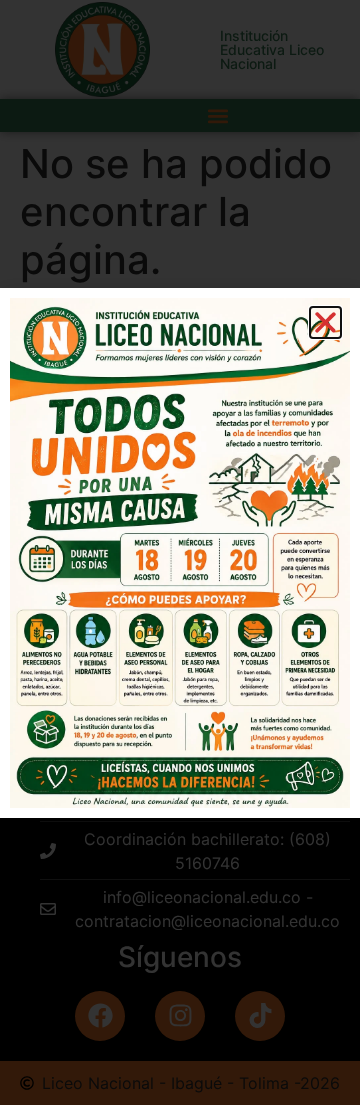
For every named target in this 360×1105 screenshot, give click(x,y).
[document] (180, 552)
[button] (325, 322)
